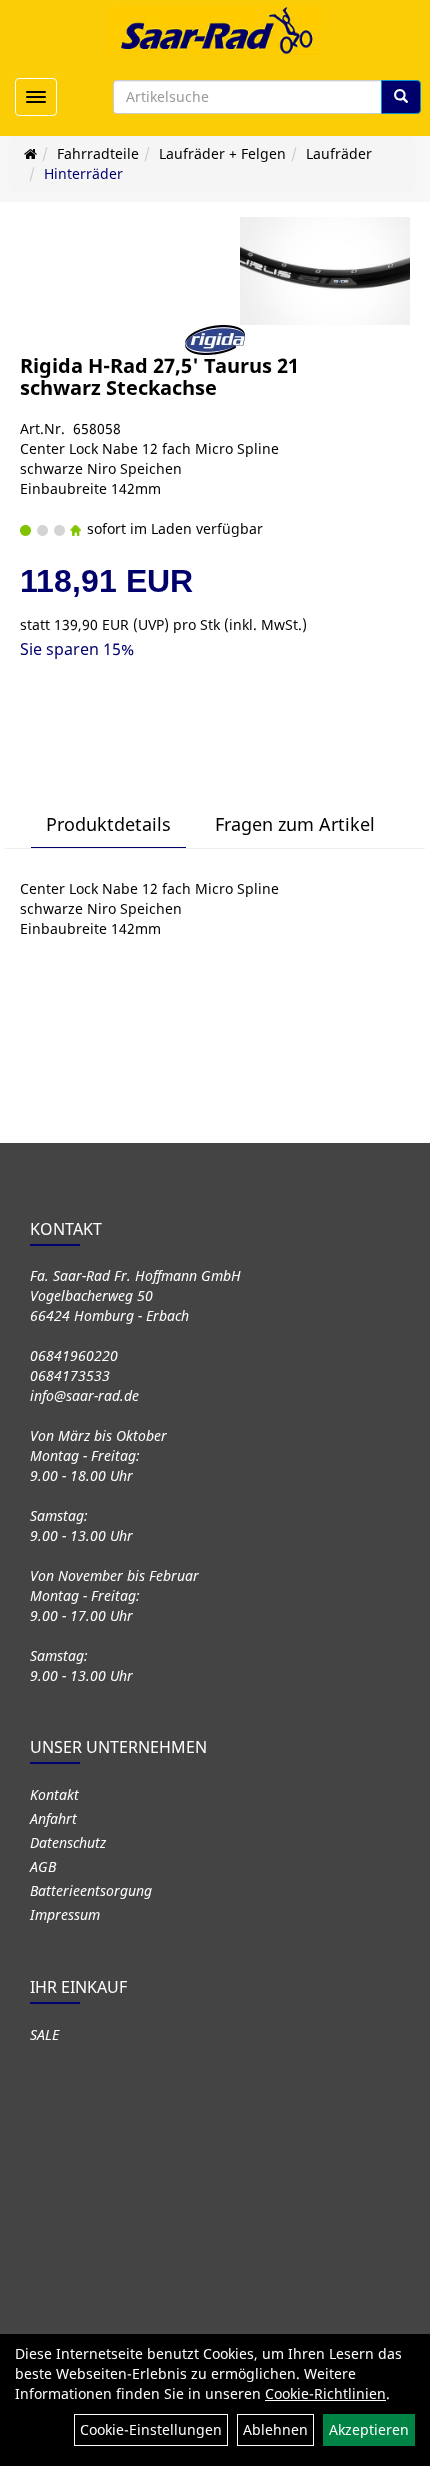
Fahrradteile (98, 153)
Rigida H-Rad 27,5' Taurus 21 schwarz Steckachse (159, 376)
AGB (43, 1866)
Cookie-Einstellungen (151, 2429)
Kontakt (54, 1794)
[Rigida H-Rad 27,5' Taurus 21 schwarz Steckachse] (325, 271)
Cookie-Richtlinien (325, 2393)
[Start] (30, 153)
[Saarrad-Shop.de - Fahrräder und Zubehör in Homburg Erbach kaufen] (215, 30)
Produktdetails (108, 824)
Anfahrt (53, 1818)
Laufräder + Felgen (222, 153)
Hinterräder (83, 173)
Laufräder (339, 153)
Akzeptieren (369, 2429)
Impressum (65, 1914)
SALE (44, 2034)
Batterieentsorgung (91, 1890)
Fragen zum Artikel (295, 824)
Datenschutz (68, 1842)
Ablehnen (275, 2429)
